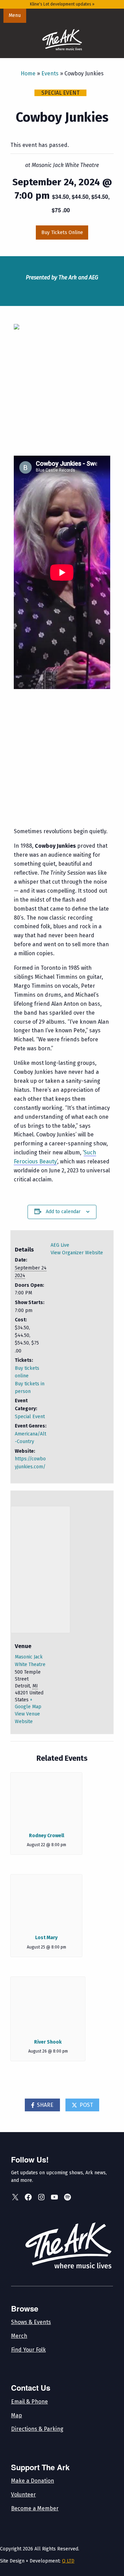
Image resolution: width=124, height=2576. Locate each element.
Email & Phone (29, 2402)
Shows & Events (31, 2322)
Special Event (30, 1417)
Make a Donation (33, 2481)
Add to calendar (63, 1212)
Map (17, 2415)
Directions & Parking (37, 2429)
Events (50, 73)
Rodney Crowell (46, 1836)
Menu (15, 15)
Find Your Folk (28, 2350)
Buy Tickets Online (62, 233)
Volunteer (23, 2495)
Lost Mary (46, 1938)
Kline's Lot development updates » (62, 4)
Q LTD (68, 2561)
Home (28, 73)
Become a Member (35, 2508)
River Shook (48, 2042)
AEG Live (60, 1245)
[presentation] (46, 1799)
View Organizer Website (77, 1253)
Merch (19, 2336)
